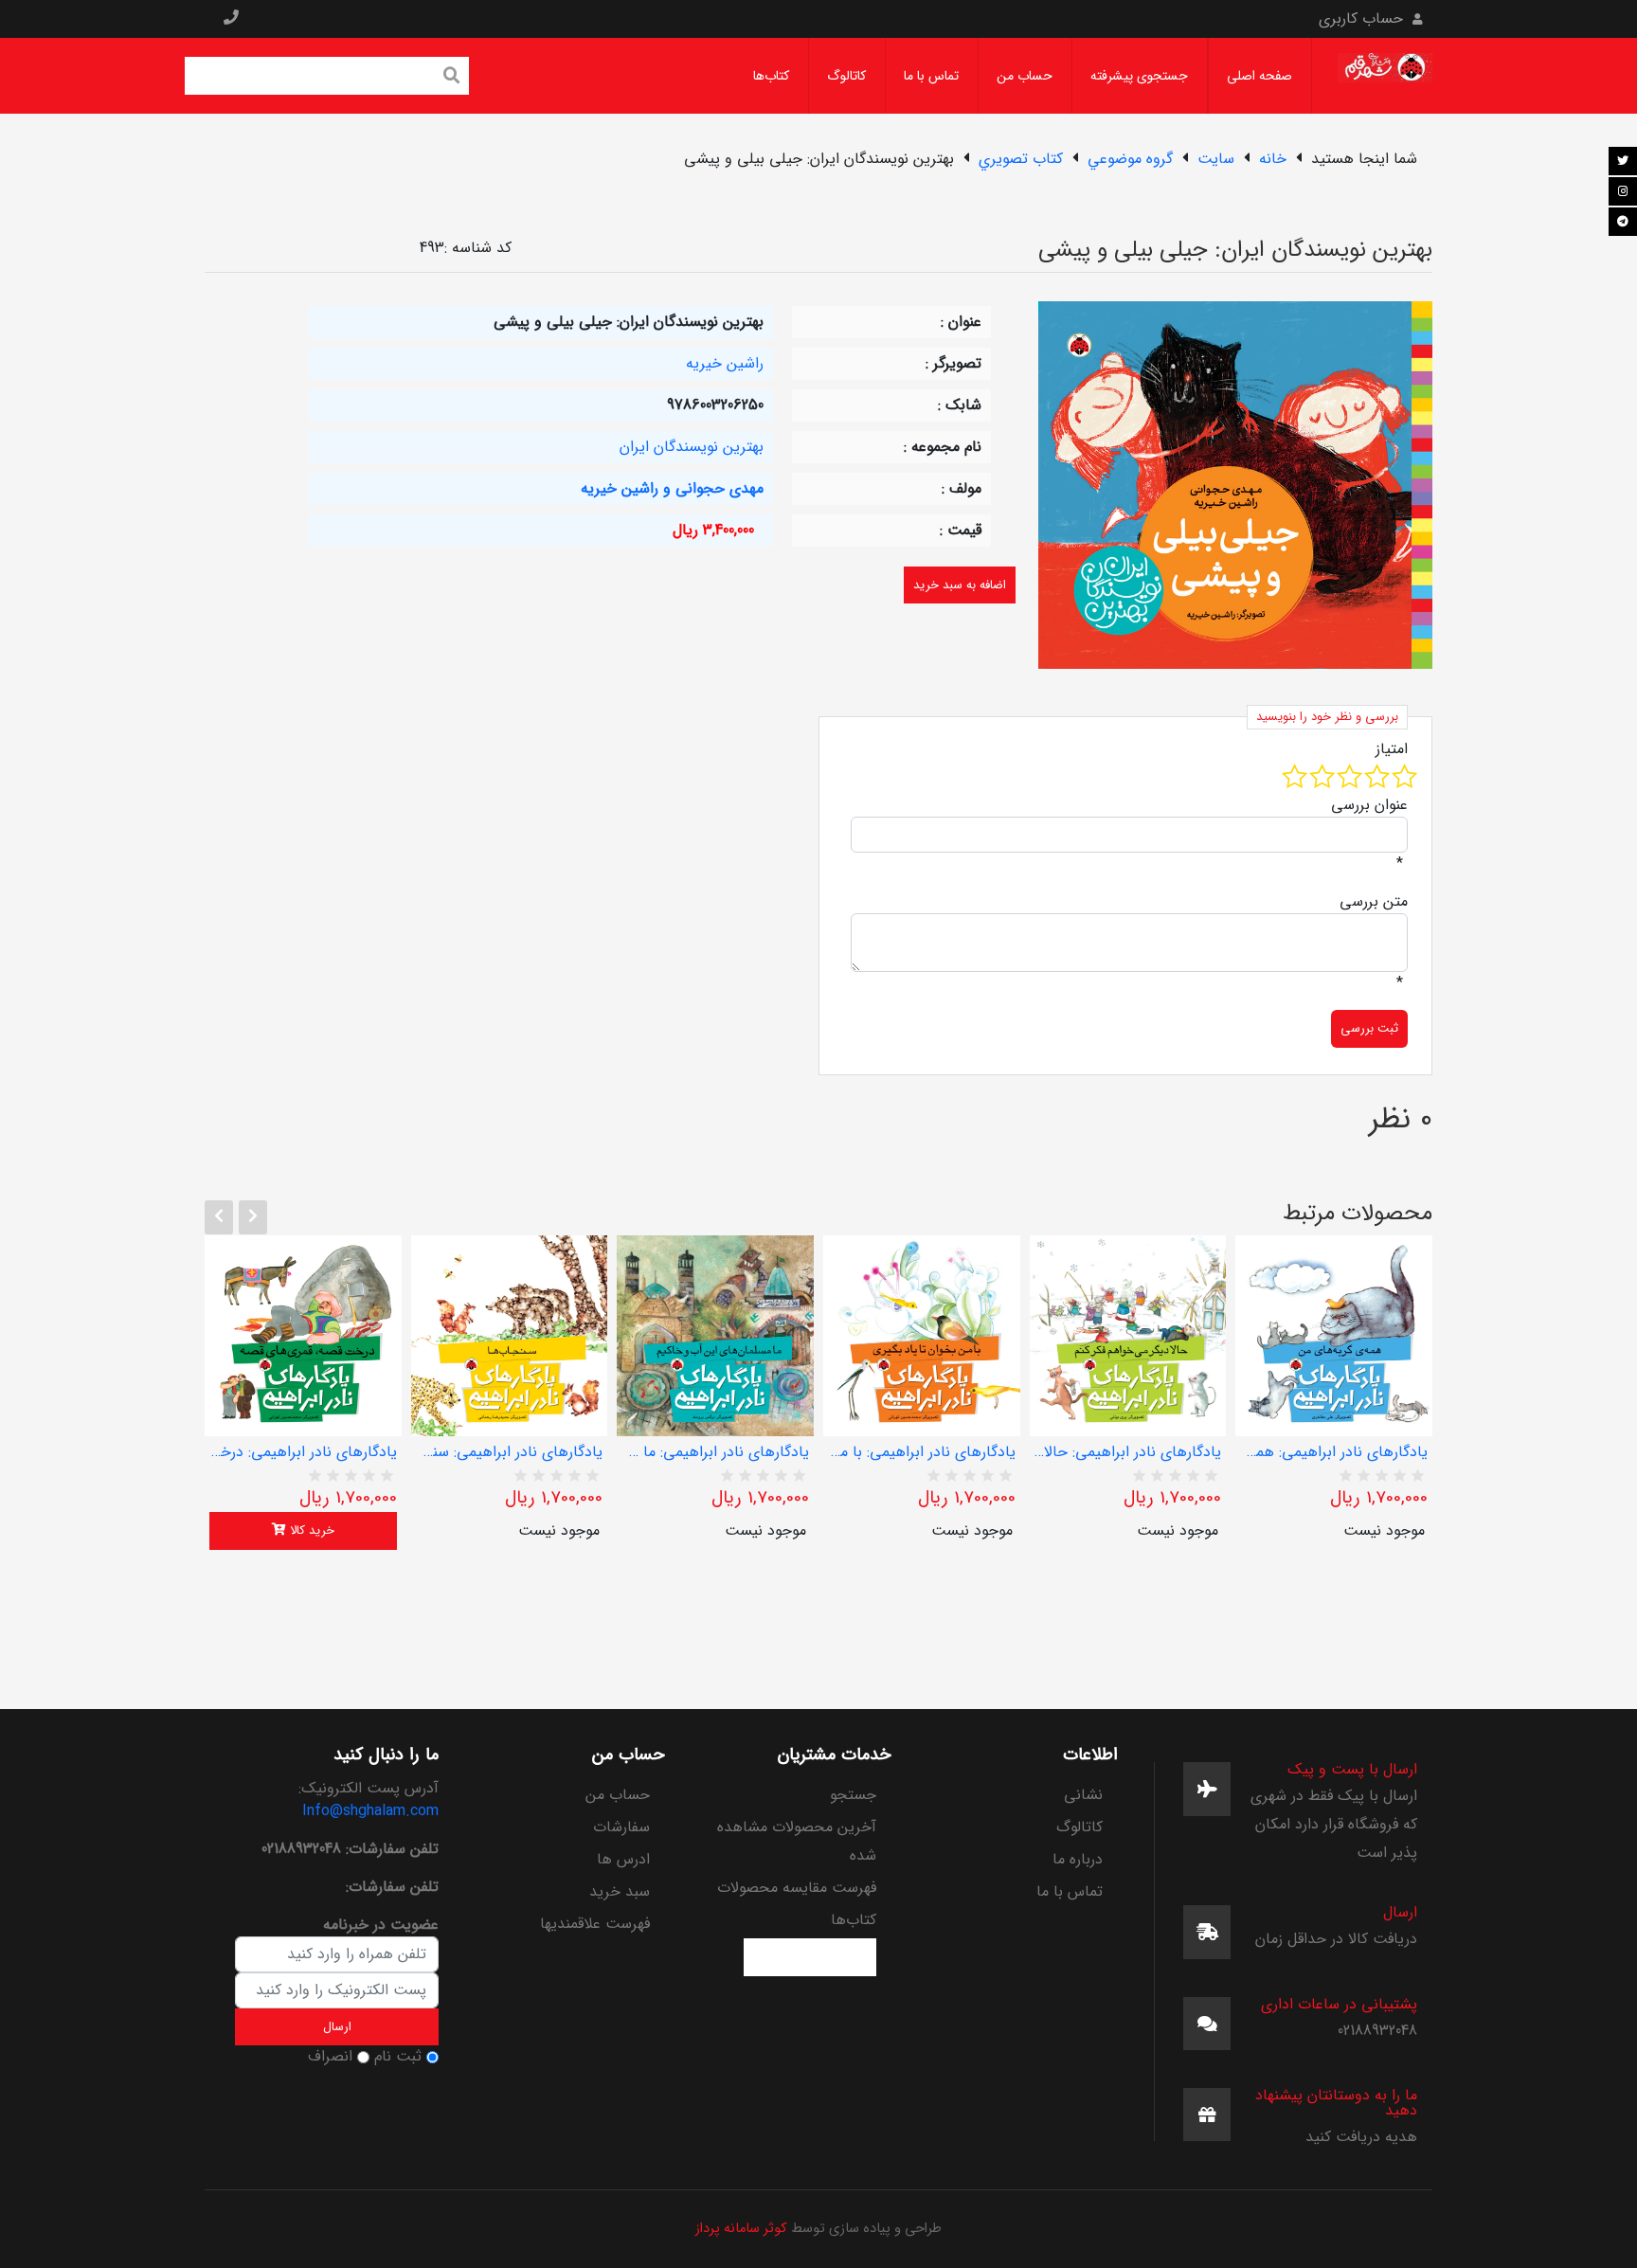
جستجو (853, 1795)
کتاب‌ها (771, 76)
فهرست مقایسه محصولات (797, 1888)
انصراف (330, 2057)
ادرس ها (623, 1859)
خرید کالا (310, 1530)
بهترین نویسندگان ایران (692, 447)
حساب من (1025, 76)
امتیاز (1392, 749)
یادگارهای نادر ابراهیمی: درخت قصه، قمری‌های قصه (303, 1452)
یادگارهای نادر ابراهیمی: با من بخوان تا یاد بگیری (922, 1452)
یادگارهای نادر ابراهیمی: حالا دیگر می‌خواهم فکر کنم (1128, 1452)
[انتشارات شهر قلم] (1385, 75)
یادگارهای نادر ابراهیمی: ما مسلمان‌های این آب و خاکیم (715, 1452)
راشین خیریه (725, 363)
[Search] (452, 78)
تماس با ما (931, 76)
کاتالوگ (846, 76)
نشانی (1083, 1795)
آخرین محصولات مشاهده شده (797, 1841)
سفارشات (621, 1827)
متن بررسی (1374, 902)
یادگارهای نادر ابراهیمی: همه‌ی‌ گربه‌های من (1334, 1452)
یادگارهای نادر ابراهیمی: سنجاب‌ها (510, 1452)
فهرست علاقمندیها (595, 1924)
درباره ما (1078, 1859)
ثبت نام (398, 2057)
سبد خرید (620, 1891)
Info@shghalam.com (370, 1811)
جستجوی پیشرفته (1139, 76)
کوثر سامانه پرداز (741, 2229)
